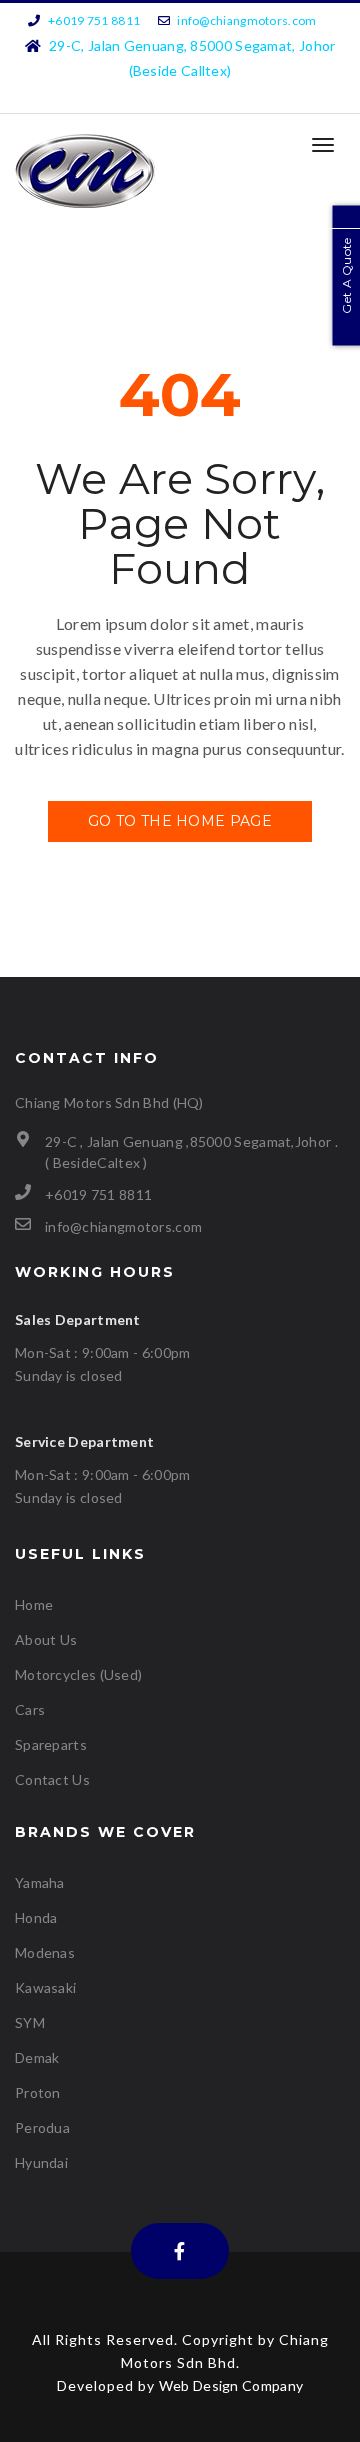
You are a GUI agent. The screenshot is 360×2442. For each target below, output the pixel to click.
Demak (37, 2057)
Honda (36, 1917)
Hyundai (41, 2162)
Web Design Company (231, 2385)
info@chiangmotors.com (246, 20)
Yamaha (40, 1882)
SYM (30, 2022)
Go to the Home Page (180, 821)
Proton (38, 2092)
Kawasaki (45, 1987)
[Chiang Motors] (85, 171)
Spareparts (51, 1744)
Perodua (42, 2127)
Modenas (45, 1952)
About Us (46, 1639)
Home (34, 1604)
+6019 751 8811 (94, 20)
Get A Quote (346, 275)
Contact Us (52, 1779)
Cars (30, 1709)
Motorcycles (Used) (78, 1674)
